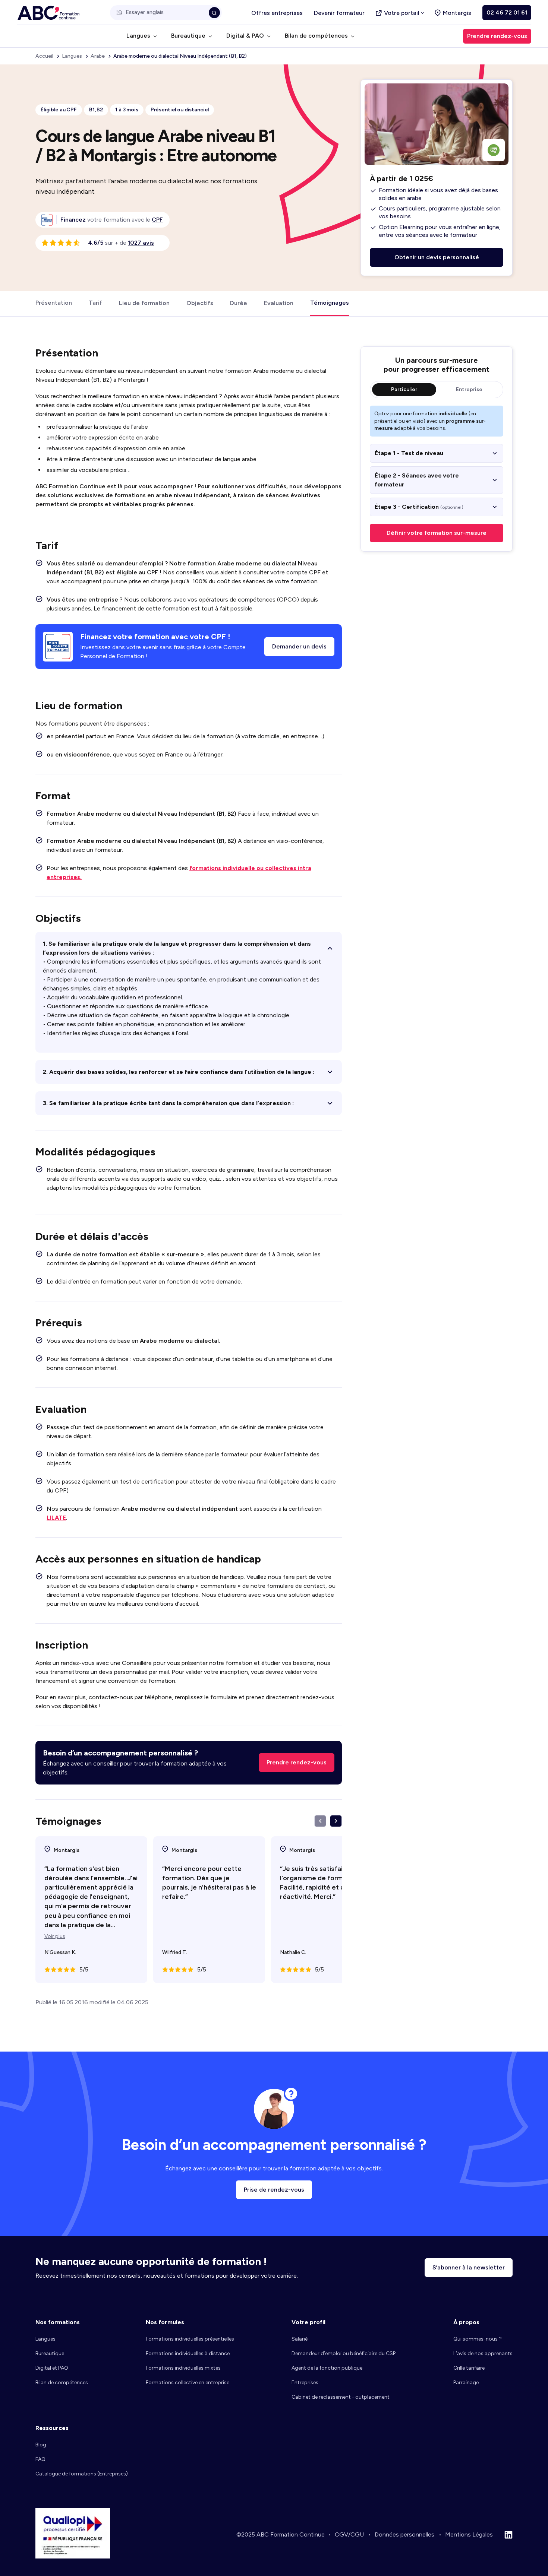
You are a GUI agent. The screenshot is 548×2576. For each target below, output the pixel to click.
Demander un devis (299, 646)
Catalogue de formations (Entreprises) (82, 2474)
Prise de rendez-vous (274, 2190)
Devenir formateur (339, 13)
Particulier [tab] (404, 389)
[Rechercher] (214, 13)
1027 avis (141, 243)
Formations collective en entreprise (188, 2383)
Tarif (95, 303)
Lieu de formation (144, 303)
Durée (239, 303)
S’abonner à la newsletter (469, 2267)
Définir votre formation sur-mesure (437, 533)
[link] (157, 220)
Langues (45, 2339)
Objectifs (200, 303)
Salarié (300, 2339)
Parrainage (466, 2383)
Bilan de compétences (62, 2383)
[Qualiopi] (73, 2556)
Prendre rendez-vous (297, 1762)
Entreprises (305, 2383)
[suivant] (336, 1821)
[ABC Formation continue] (48, 13)
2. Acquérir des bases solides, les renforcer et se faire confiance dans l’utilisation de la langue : (179, 1072)
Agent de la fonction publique (327, 2368)
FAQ (40, 2459)
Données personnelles (404, 2534)
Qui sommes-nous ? (478, 2339)
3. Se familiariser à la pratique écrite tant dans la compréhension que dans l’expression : (168, 1103)
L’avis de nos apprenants (483, 2353)
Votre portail (402, 13)
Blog (41, 2445)
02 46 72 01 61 (507, 12)
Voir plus (55, 1936)
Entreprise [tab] (469, 389)
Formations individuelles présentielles (190, 2339)
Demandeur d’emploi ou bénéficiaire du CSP (344, 2353)
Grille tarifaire (469, 2368)
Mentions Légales (469, 2534)
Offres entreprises (277, 13)
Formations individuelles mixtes (183, 2368)
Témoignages (330, 303)
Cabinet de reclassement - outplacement (341, 2397)
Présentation (54, 303)
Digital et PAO (52, 2368)
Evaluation (279, 303)
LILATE (56, 1518)
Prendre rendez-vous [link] (497, 36)
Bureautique (50, 2353)
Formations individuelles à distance (188, 2353)
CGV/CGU (349, 2534)
